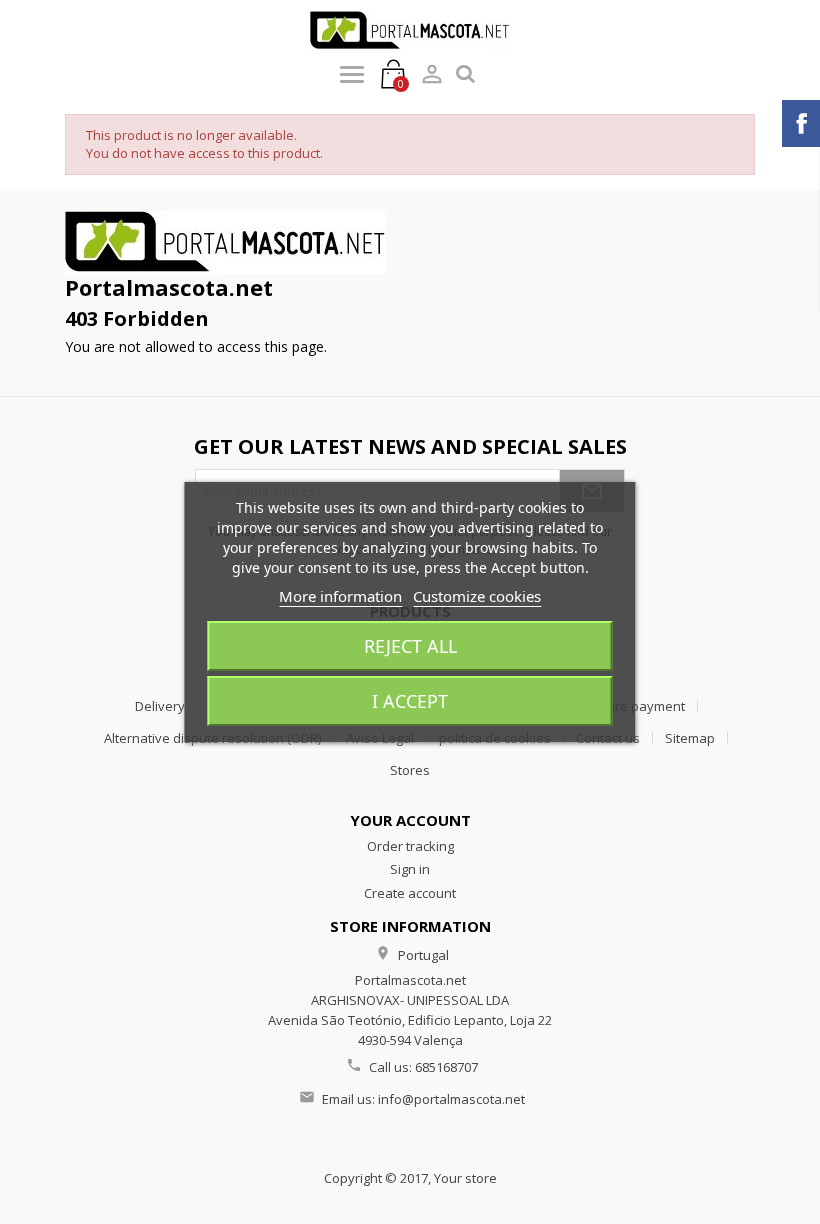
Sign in (410, 869)
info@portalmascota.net (451, 1099)
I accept (410, 701)
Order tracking (410, 846)
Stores (410, 770)
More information (340, 596)
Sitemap (690, 738)
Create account (410, 893)
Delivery (160, 706)
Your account (410, 820)
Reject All (410, 646)
